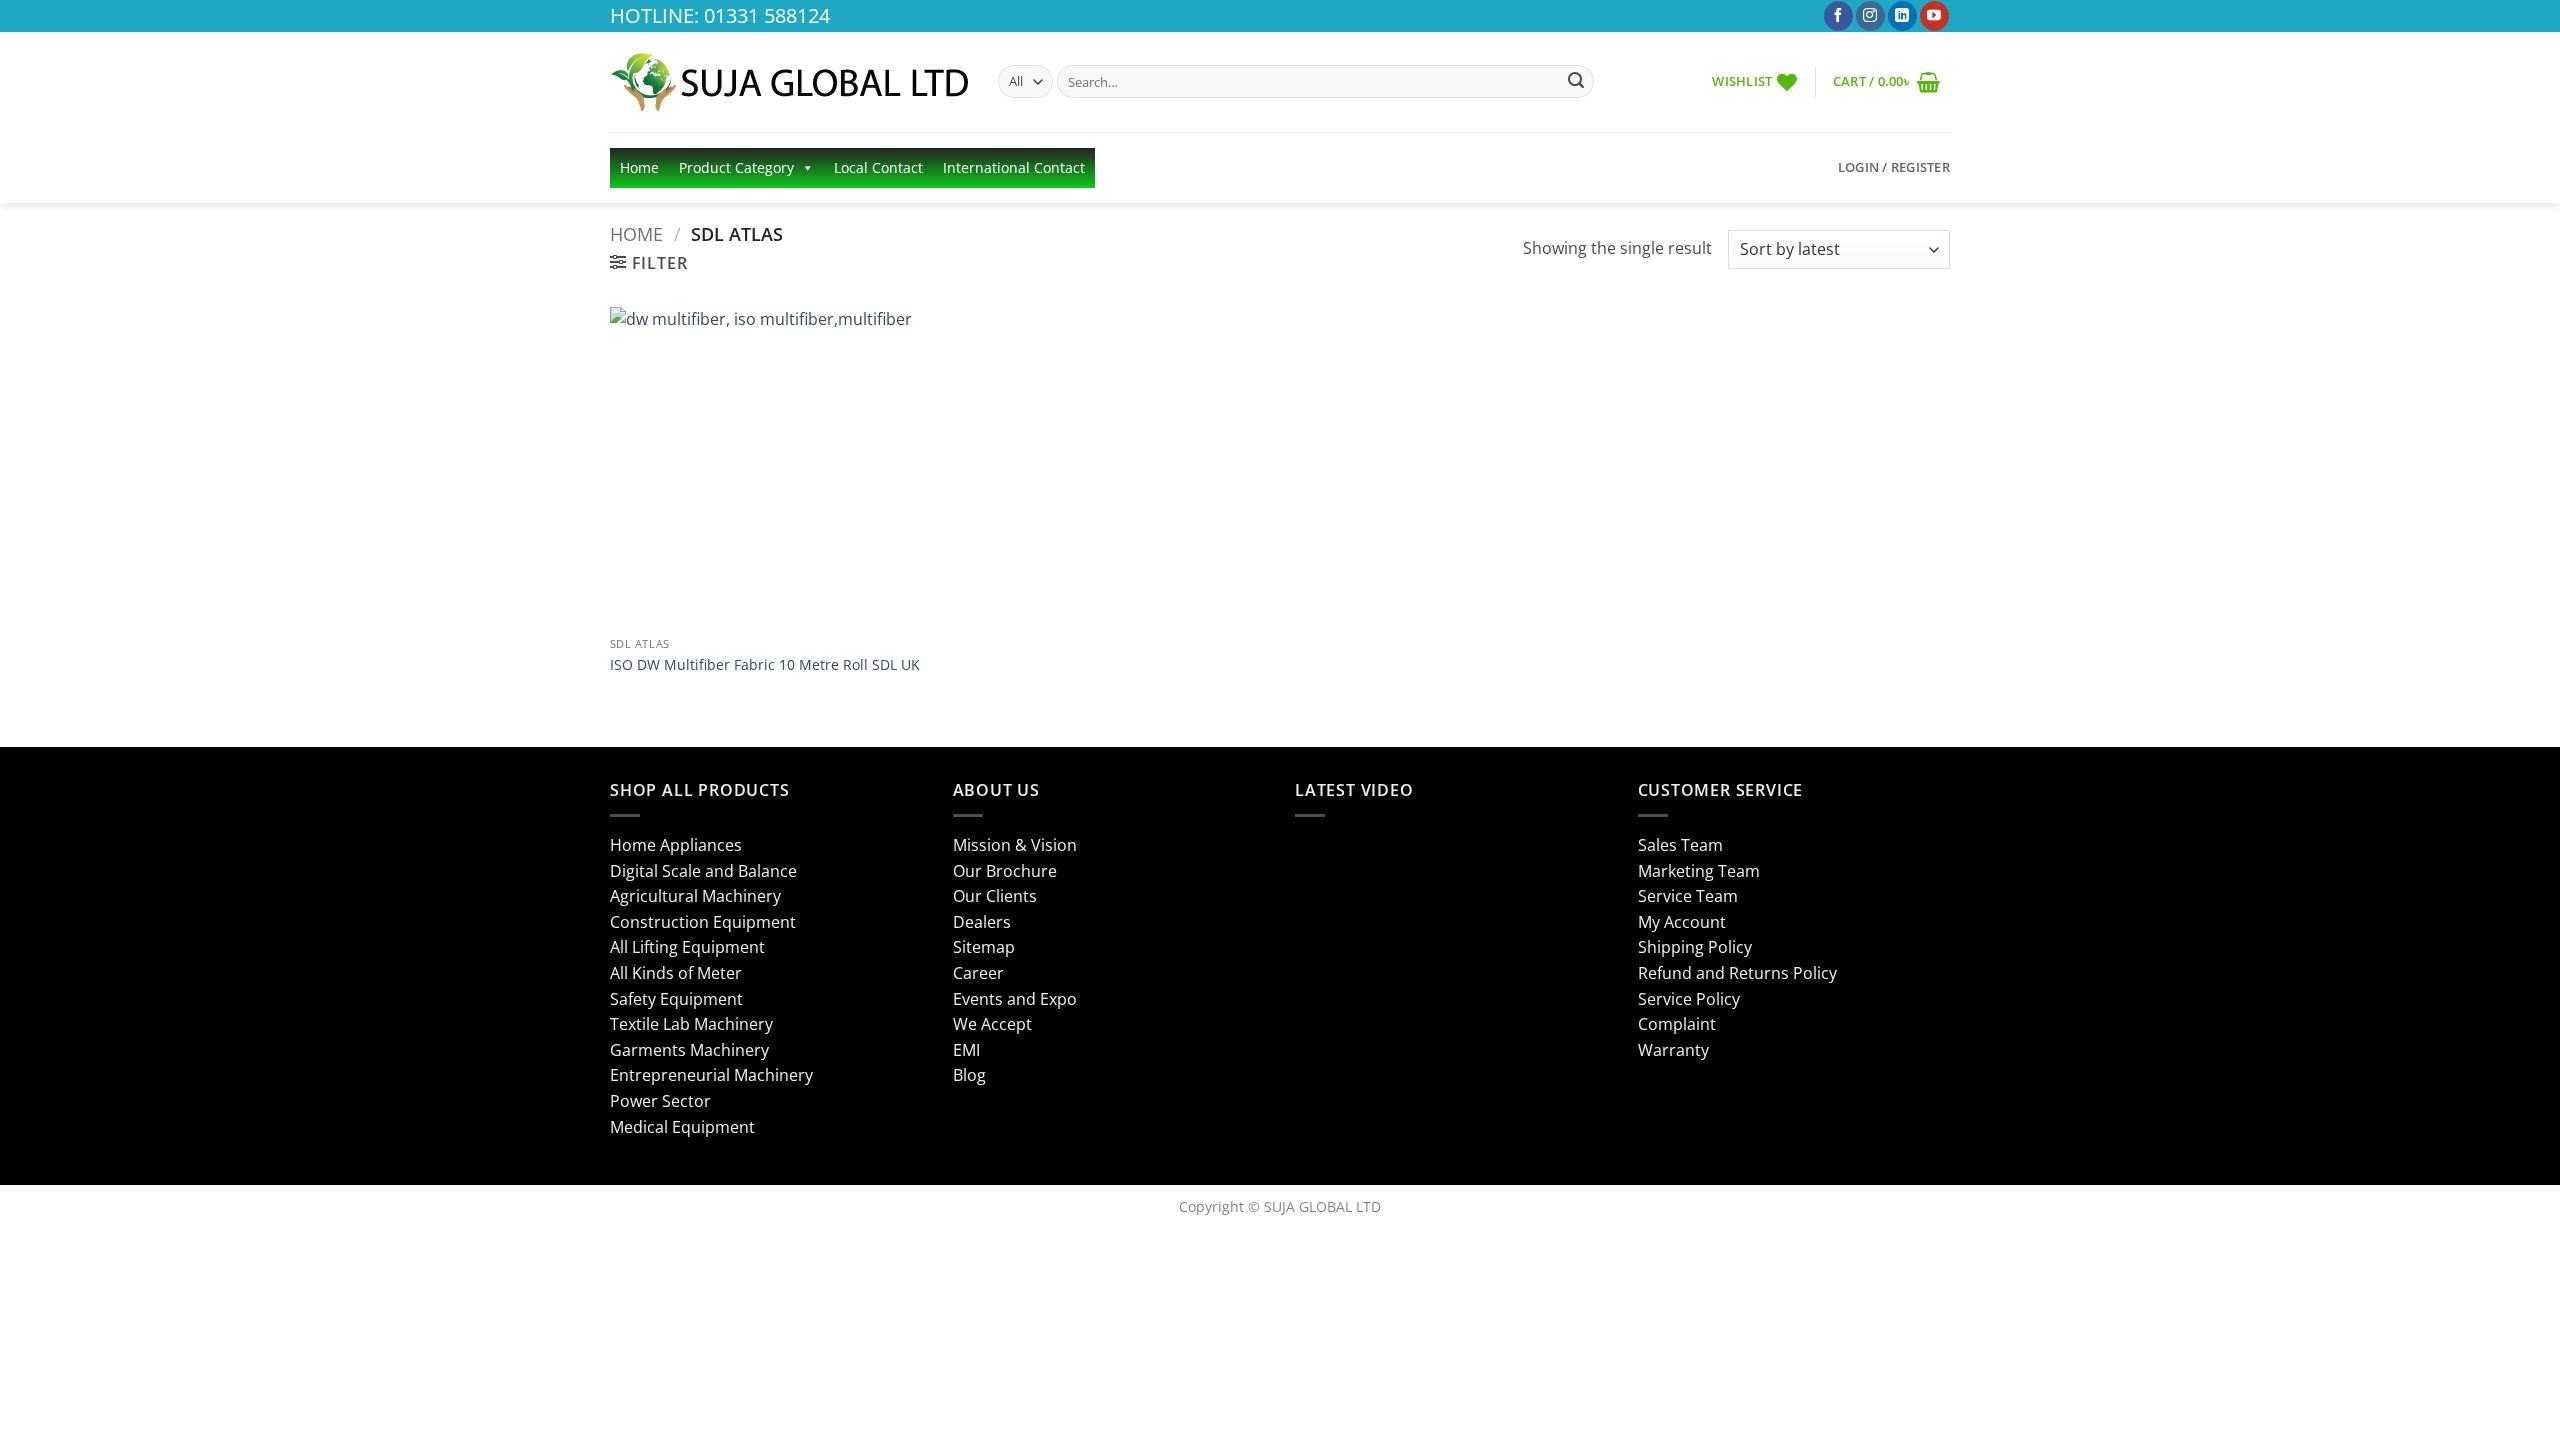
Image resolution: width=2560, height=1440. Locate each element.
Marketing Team (1699, 871)
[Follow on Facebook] (1838, 16)
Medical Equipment (682, 1127)
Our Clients (995, 896)
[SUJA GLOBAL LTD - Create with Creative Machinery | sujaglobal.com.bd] (789, 82)
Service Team (1688, 896)
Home (639, 167)
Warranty (1673, 1050)
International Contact (1014, 167)
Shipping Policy (1695, 947)
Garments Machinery (689, 1050)
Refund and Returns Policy (1737, 973)
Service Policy (1689, 999)
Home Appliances (676, 845)
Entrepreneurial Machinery (711, 1075)
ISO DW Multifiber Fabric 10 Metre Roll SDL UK (765, 665)
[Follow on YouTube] (1934, 16)
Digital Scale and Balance (703, 871)
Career (978, 973)
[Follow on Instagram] (1870, 16)
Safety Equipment (676, 999)
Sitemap (984, 947)
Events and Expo (1015, 999)
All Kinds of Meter (676, 973)
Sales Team (1680, 845)
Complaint (1677, 1024)
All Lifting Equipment (687, 947)
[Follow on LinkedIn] (1902, 16)
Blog (969, 1075)
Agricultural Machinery (695, 896)
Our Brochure (1005, 871)
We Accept (992, 1024)
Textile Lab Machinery (691, 1024)
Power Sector (660, 1101)
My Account (1682, 922)
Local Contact (878, 167)
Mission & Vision (1015, 845)
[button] (1886, 81)
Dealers (982, 922)
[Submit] (1576, 82)
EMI (966, 1050)
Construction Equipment (703, 922)
